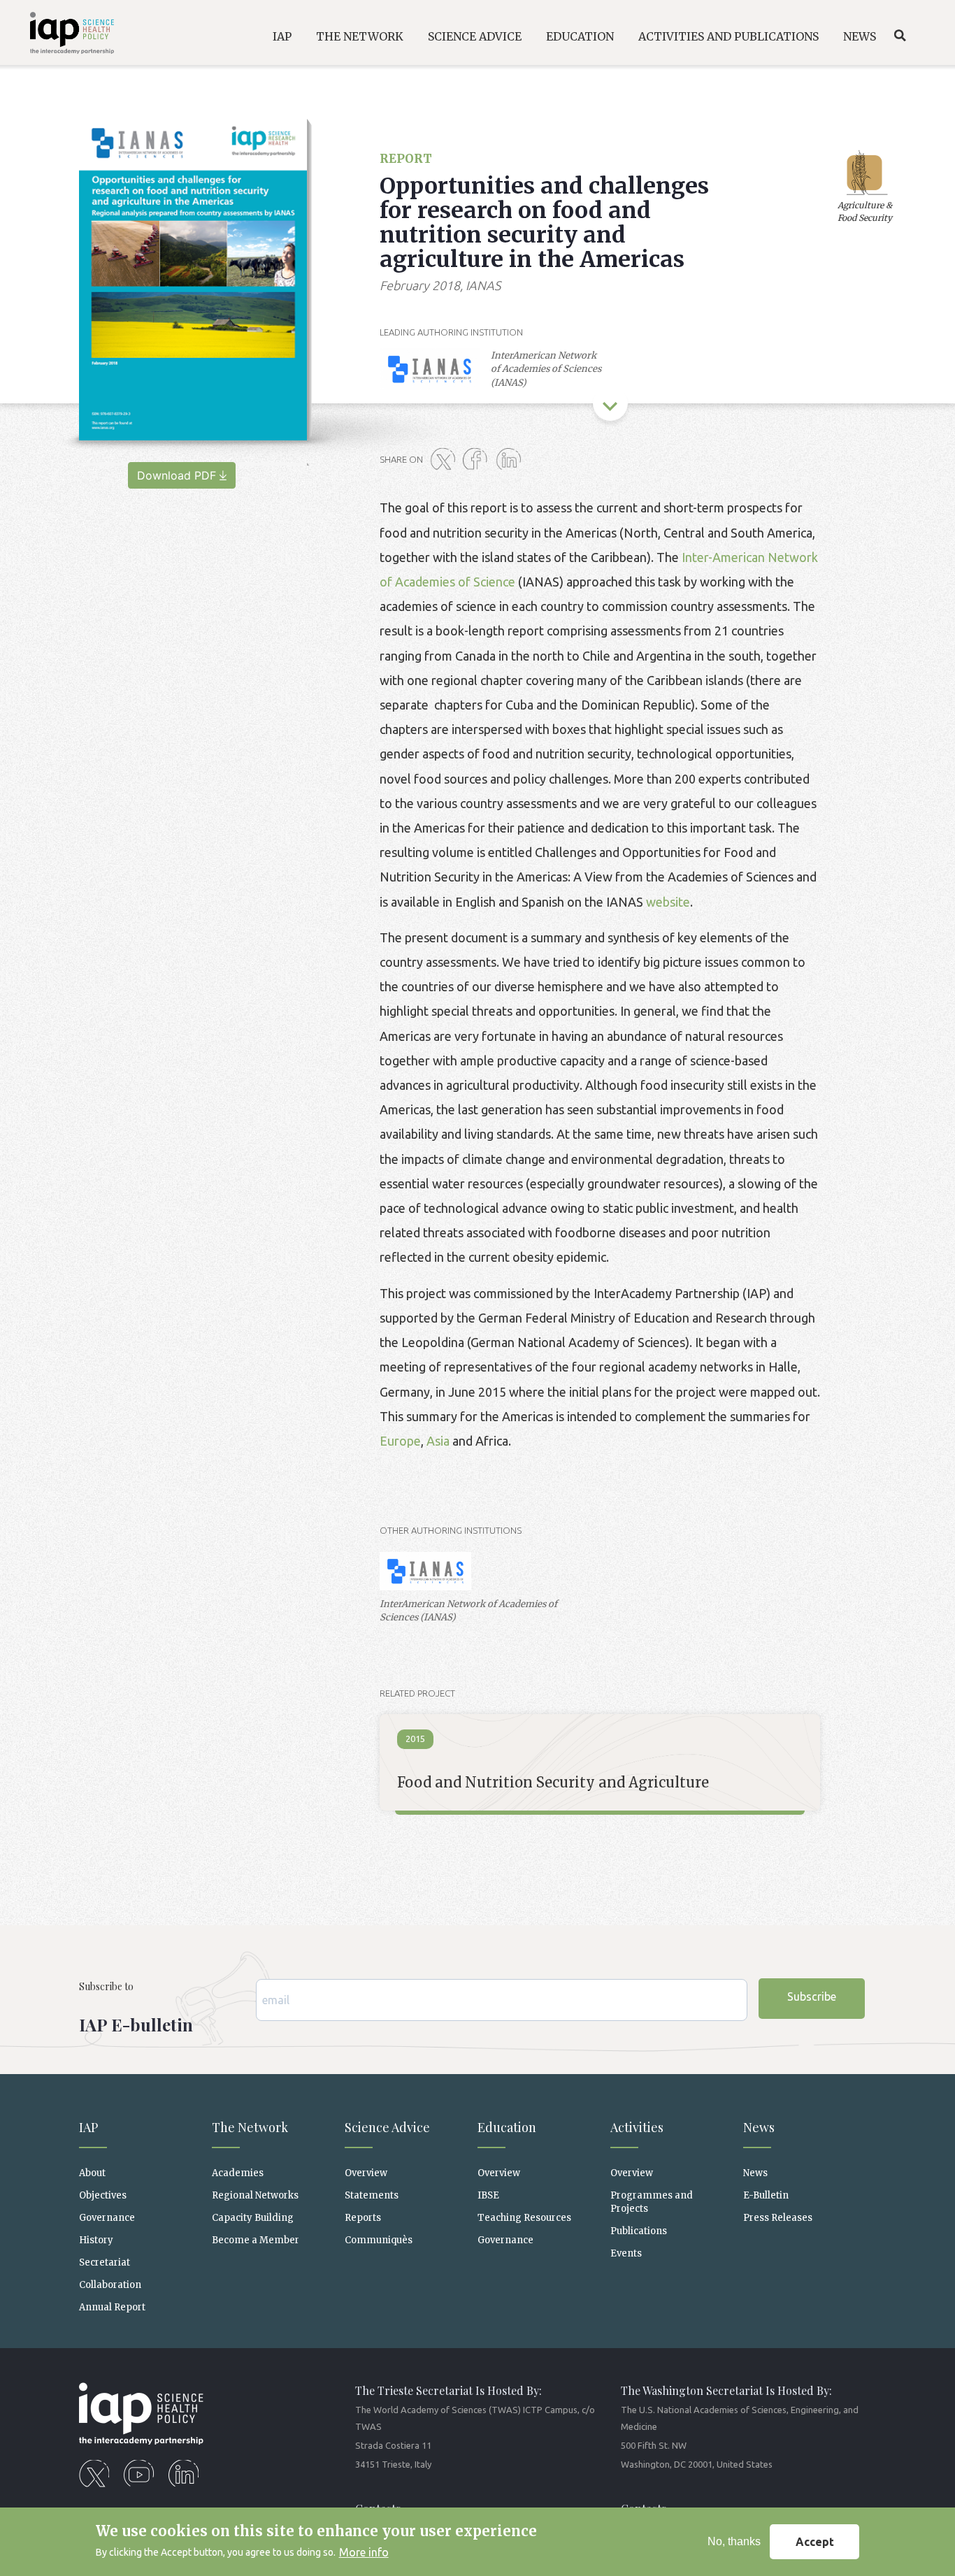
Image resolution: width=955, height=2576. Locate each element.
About (92, 2173)
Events (626, 2253)
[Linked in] (511, 460)
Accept (815, 2542)
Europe (400, 1441)
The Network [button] (360, 36)
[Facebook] (478, 460)
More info (364, 2552)
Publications (639, 2231)
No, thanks (734, 2541)
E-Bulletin (766, 2195)
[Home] (63, 35)
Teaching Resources (524, 2218)
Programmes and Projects (652, 2202)
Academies (238, 2173)
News (755, 2173)
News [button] (860, 36)
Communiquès (379, 2240)
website (668, 902)
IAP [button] (282, 36)
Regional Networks (255, 2195)
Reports (363, 2218)
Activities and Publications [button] (728, 36)
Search (900, 36)
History (96, 2240)
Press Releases (778, 2218)
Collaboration (110, 2285)
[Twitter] (445, 460)
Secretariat (105, 2262)
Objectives (103, 2195)
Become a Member (256, 2240)
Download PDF (177, 475)
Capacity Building (253, 2218)
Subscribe (812, 1996)
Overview (366, 2173)
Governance (107, 2218)
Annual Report (112, 2307)
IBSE (488, 2195)
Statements (372, 2195)
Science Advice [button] (475, 36)
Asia (438, 1441)
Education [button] (580, 36)
